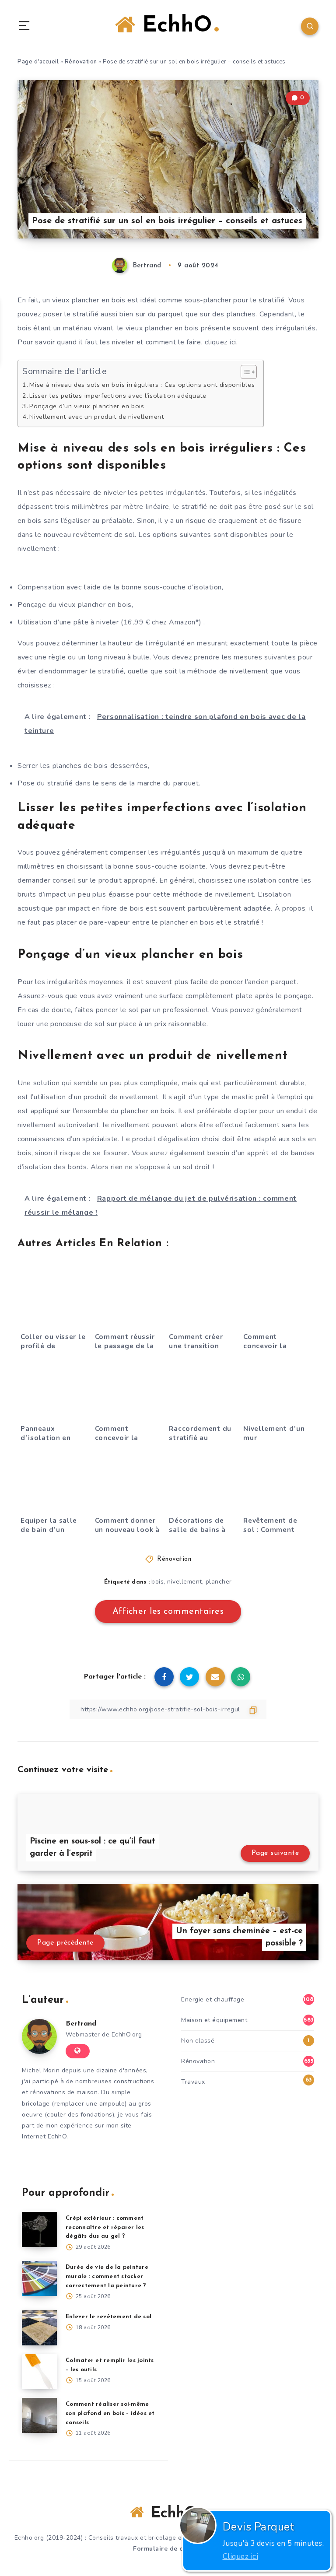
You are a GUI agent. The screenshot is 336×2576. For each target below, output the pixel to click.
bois (157, 1582)
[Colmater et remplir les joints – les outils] (39, 2372)
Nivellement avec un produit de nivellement (96, 417)
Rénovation (81, 62)
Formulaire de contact (168, 2549)
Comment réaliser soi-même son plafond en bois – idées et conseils (110, 2413)
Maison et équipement (214, 2020)
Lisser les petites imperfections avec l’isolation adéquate (118, 396)
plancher (219, 1582)
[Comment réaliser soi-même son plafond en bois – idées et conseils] (39, 2415)
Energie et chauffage (213, 1999)
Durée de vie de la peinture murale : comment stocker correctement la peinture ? (107, 2276)
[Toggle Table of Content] (244, 372)
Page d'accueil (38, 62)
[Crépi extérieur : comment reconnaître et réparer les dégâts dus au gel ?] (39, 2229)
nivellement (185, 1582)
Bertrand (81, 2024)
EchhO (174, 26)
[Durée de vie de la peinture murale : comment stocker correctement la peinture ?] (39, 2278)
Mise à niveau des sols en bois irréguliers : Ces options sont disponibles (142, 385)
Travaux (193, 2082)
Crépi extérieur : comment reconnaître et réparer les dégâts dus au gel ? (105, 2227)
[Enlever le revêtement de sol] (39, 2328)
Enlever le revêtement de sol (108, 2317)
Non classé (198, 2041)
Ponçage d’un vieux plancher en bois (87, 406)
